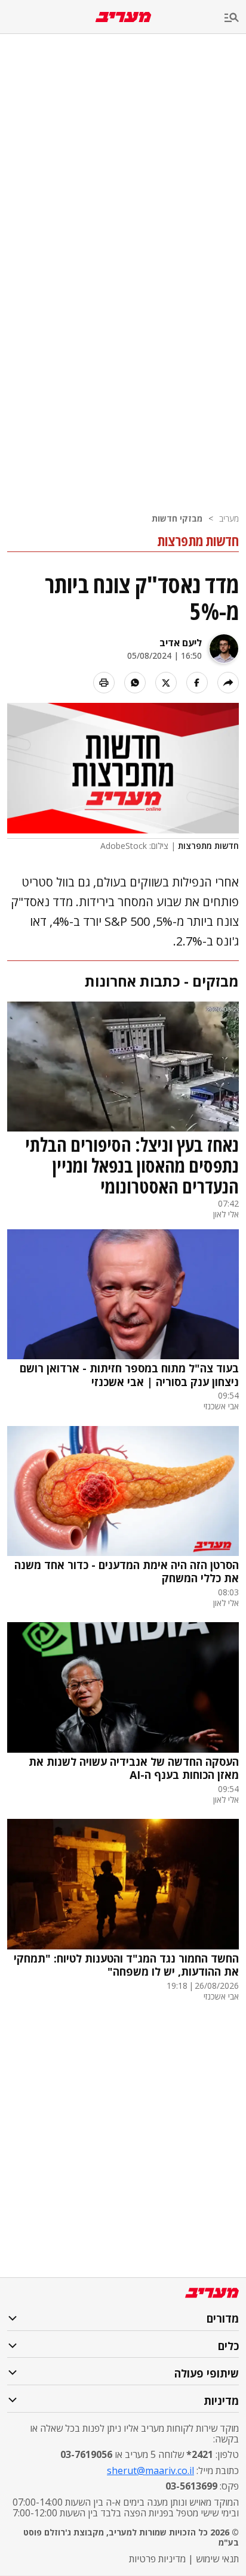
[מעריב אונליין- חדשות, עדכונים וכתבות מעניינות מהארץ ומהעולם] (123, 17)
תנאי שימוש (217, 2559)
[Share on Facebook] (197, 683)
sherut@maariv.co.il (150, 2470)
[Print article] (104, 683)
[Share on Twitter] (166, 683)
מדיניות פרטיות (157, 2559)
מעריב (229, 518)
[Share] (228, 683)
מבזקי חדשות (177, 518)
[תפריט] (235, 18)
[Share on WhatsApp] (135, 683)
